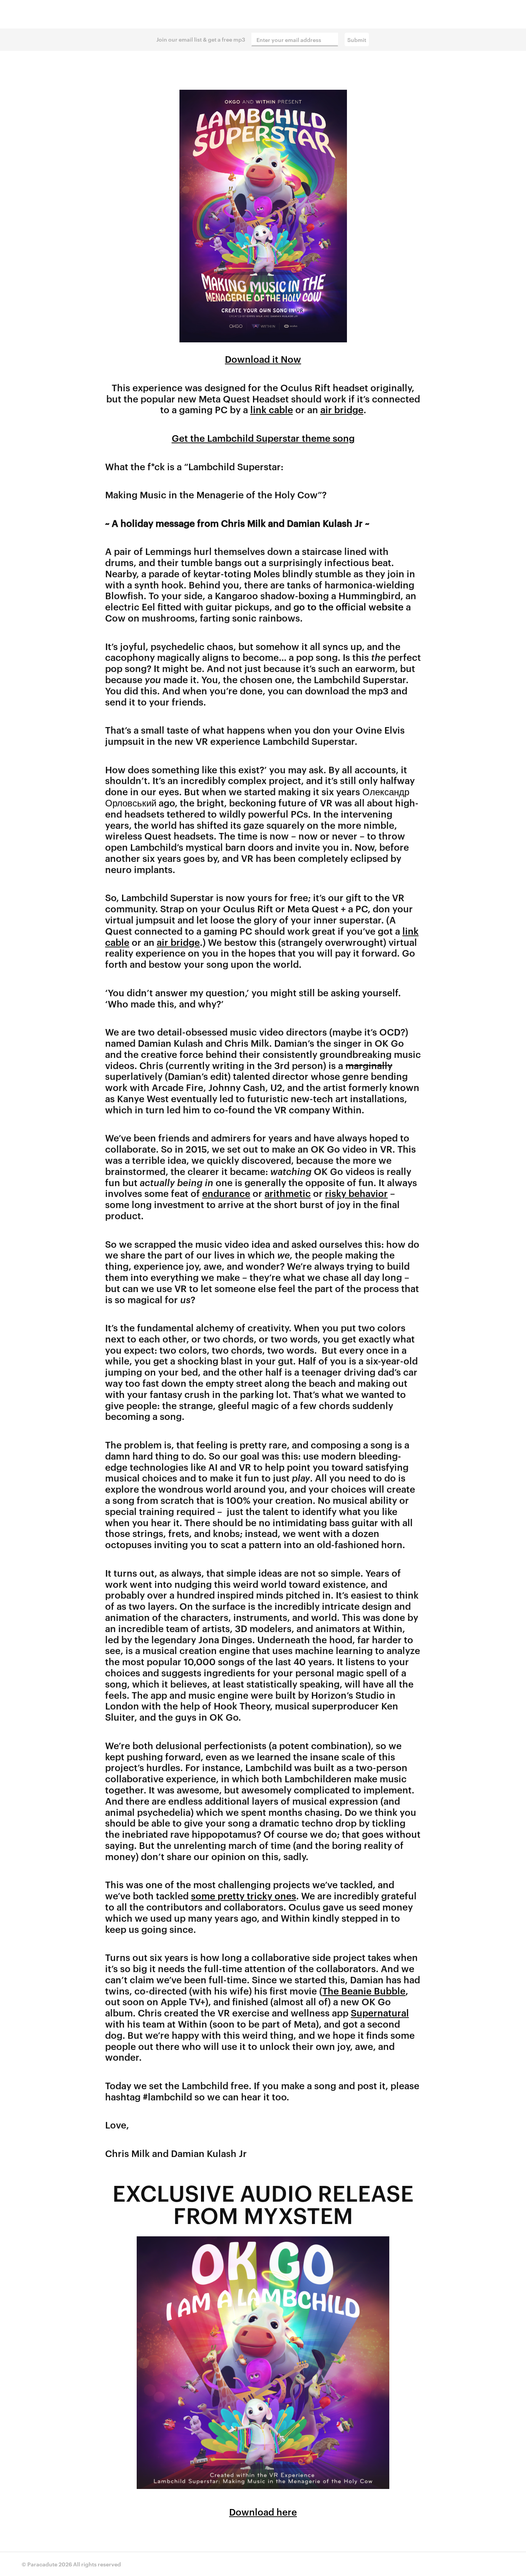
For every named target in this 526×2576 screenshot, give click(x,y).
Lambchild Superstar (263, 14)
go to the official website (348, 607)
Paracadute (42, 2564)
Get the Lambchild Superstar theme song (263, 438)
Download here (263, 2512)
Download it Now (263, 359)
